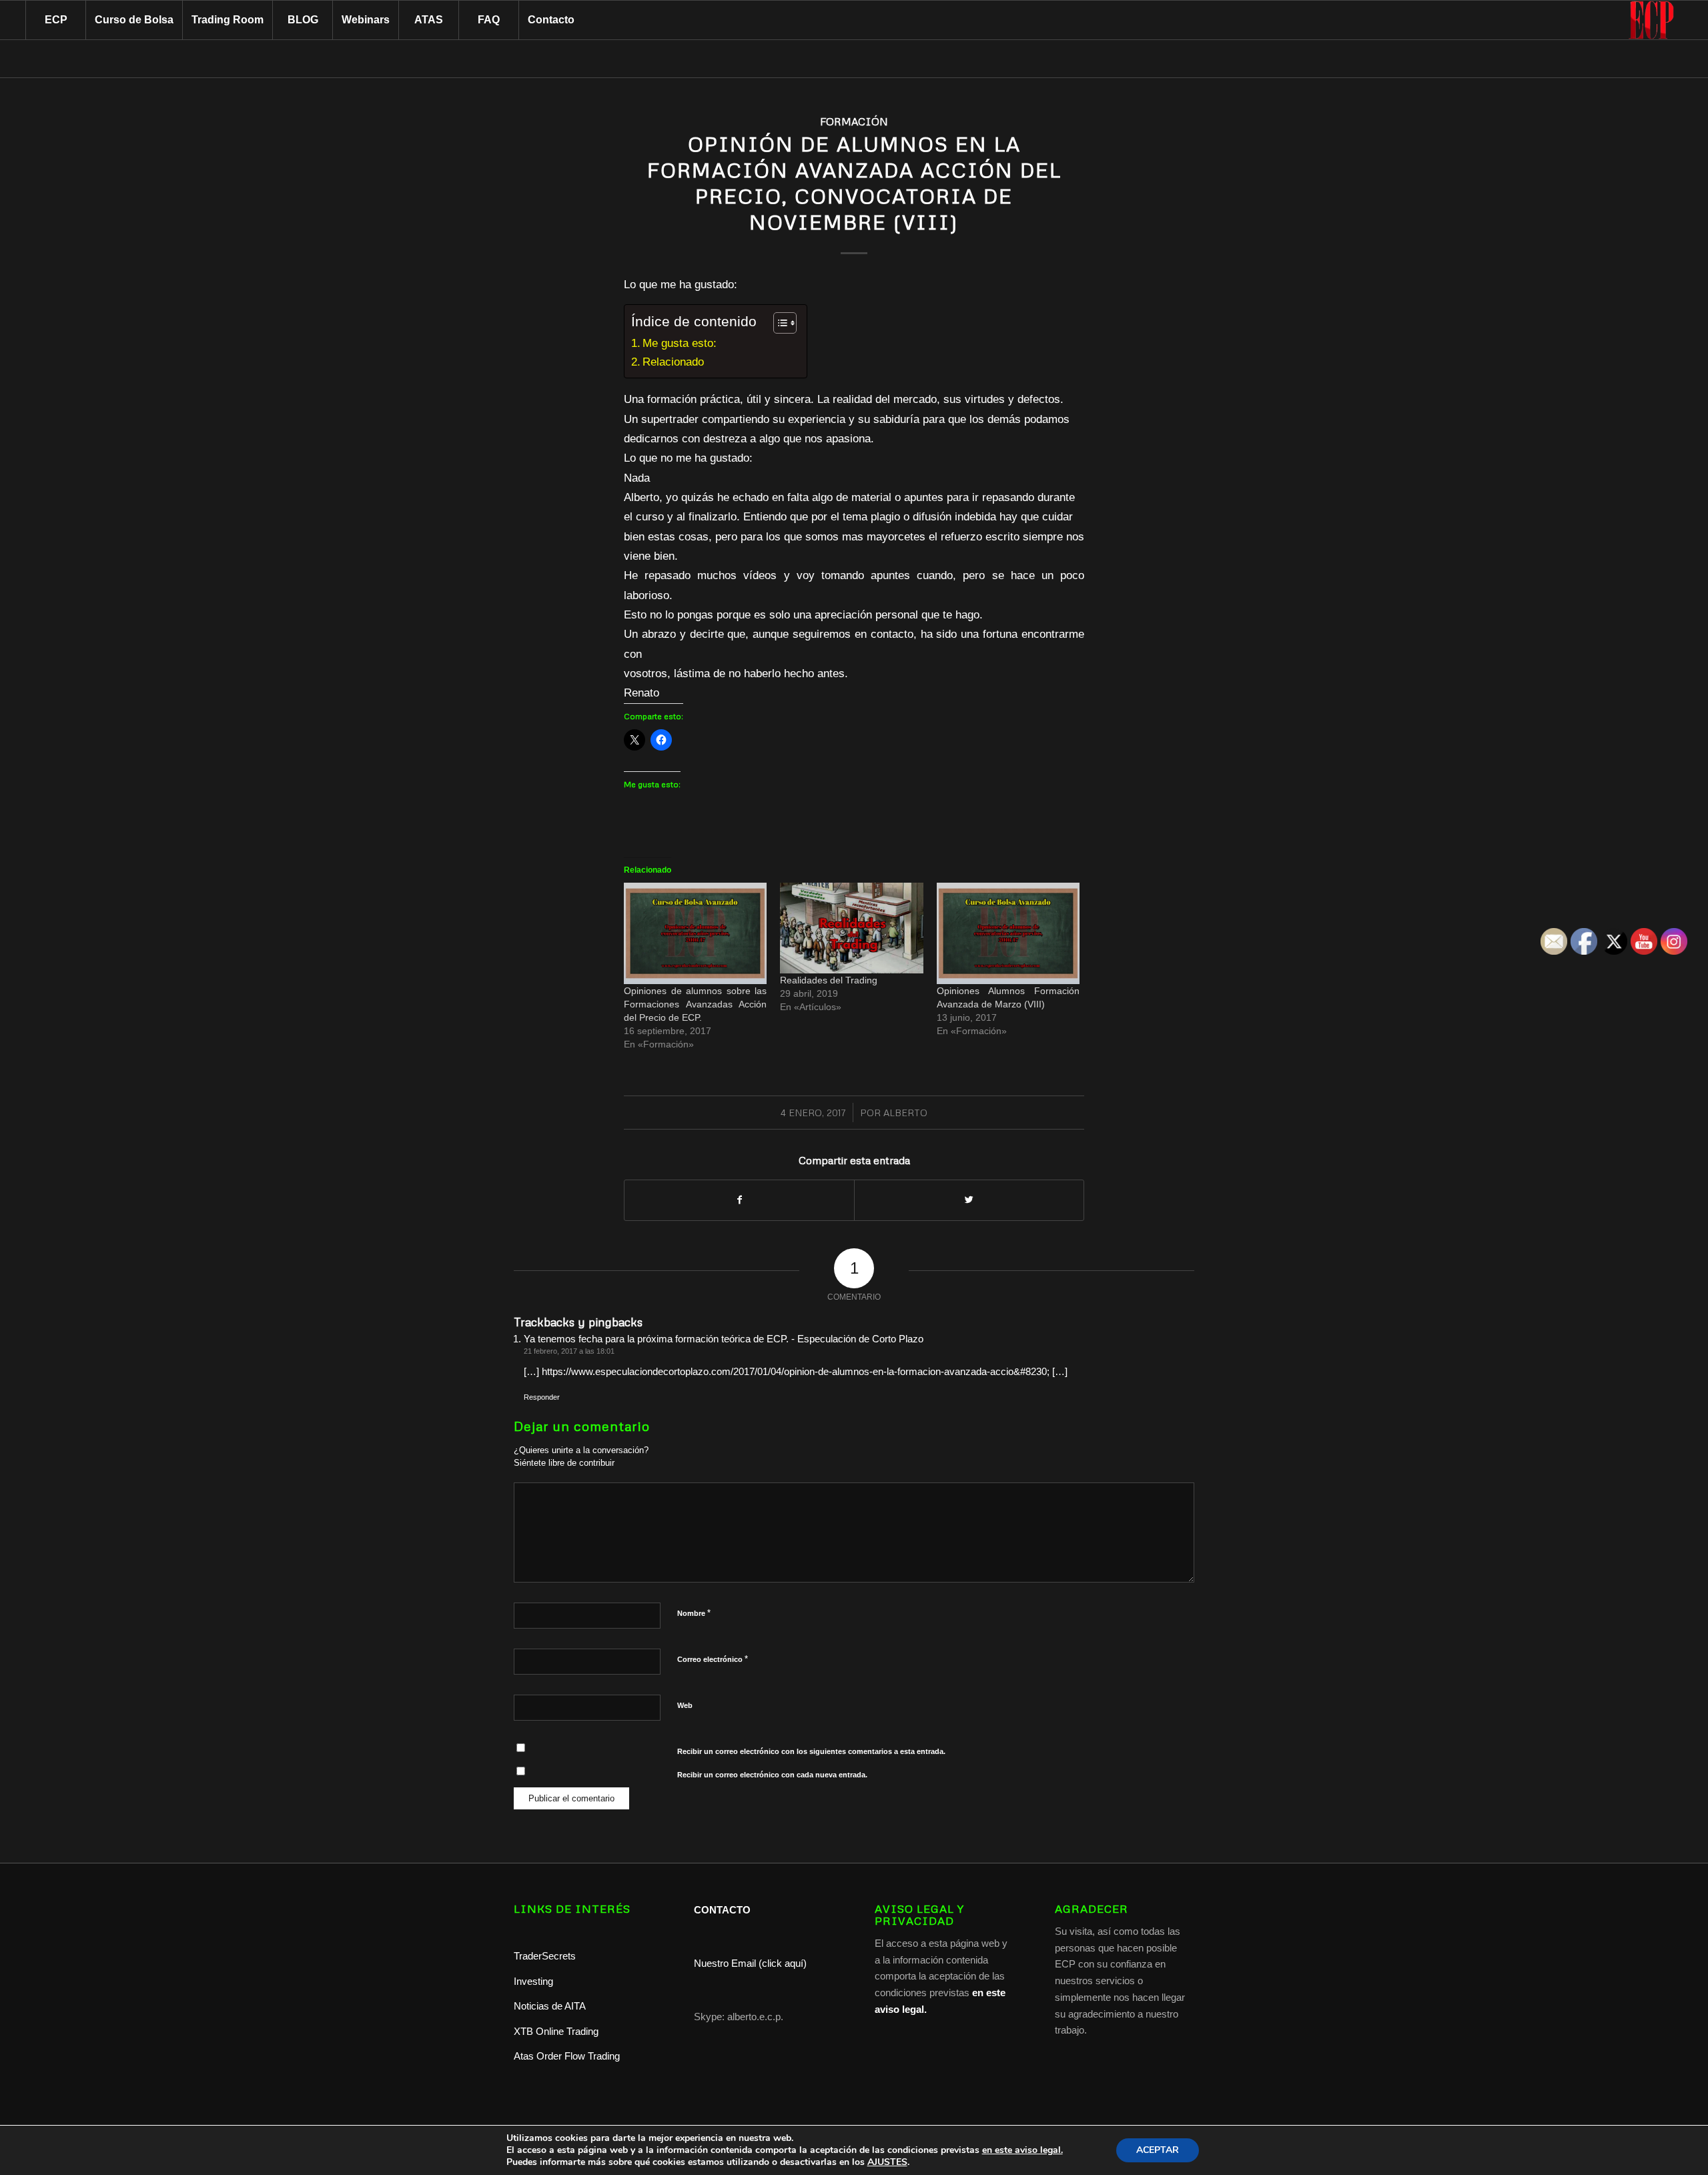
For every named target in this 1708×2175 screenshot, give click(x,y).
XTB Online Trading (556, 2031)
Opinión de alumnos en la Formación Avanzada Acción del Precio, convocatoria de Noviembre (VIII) (854, 183)
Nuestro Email (725, 1963)
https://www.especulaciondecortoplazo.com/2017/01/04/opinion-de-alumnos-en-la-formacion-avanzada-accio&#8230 (794, 1371)
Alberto (905, 1113)
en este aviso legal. (1022, 2150)
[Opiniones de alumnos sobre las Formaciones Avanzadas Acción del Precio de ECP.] (695, 933)
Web (685, 1705)
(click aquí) (783, 1963)
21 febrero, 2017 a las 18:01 (569, 1351)
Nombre (694, 1613)
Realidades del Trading (829, 980)
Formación (854, 121)
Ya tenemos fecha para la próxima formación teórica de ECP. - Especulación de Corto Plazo (724, 1339)
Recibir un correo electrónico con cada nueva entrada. (772, 1775)
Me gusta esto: (680, 343)
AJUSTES (887, 2162)
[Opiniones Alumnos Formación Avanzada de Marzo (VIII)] (1008, 933)
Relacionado (673, 362)
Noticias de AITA (550, 2006)
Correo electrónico (713, 1659)
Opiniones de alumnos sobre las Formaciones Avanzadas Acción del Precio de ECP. (695, 1004)
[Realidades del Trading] (851, 928)
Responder (542, 1397)
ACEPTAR (1158, 2150)
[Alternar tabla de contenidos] (778, 323)
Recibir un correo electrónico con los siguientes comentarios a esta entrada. (811, 1751)
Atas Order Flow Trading (567, 2056)
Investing (535, 1981)
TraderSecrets (545, 1956)
